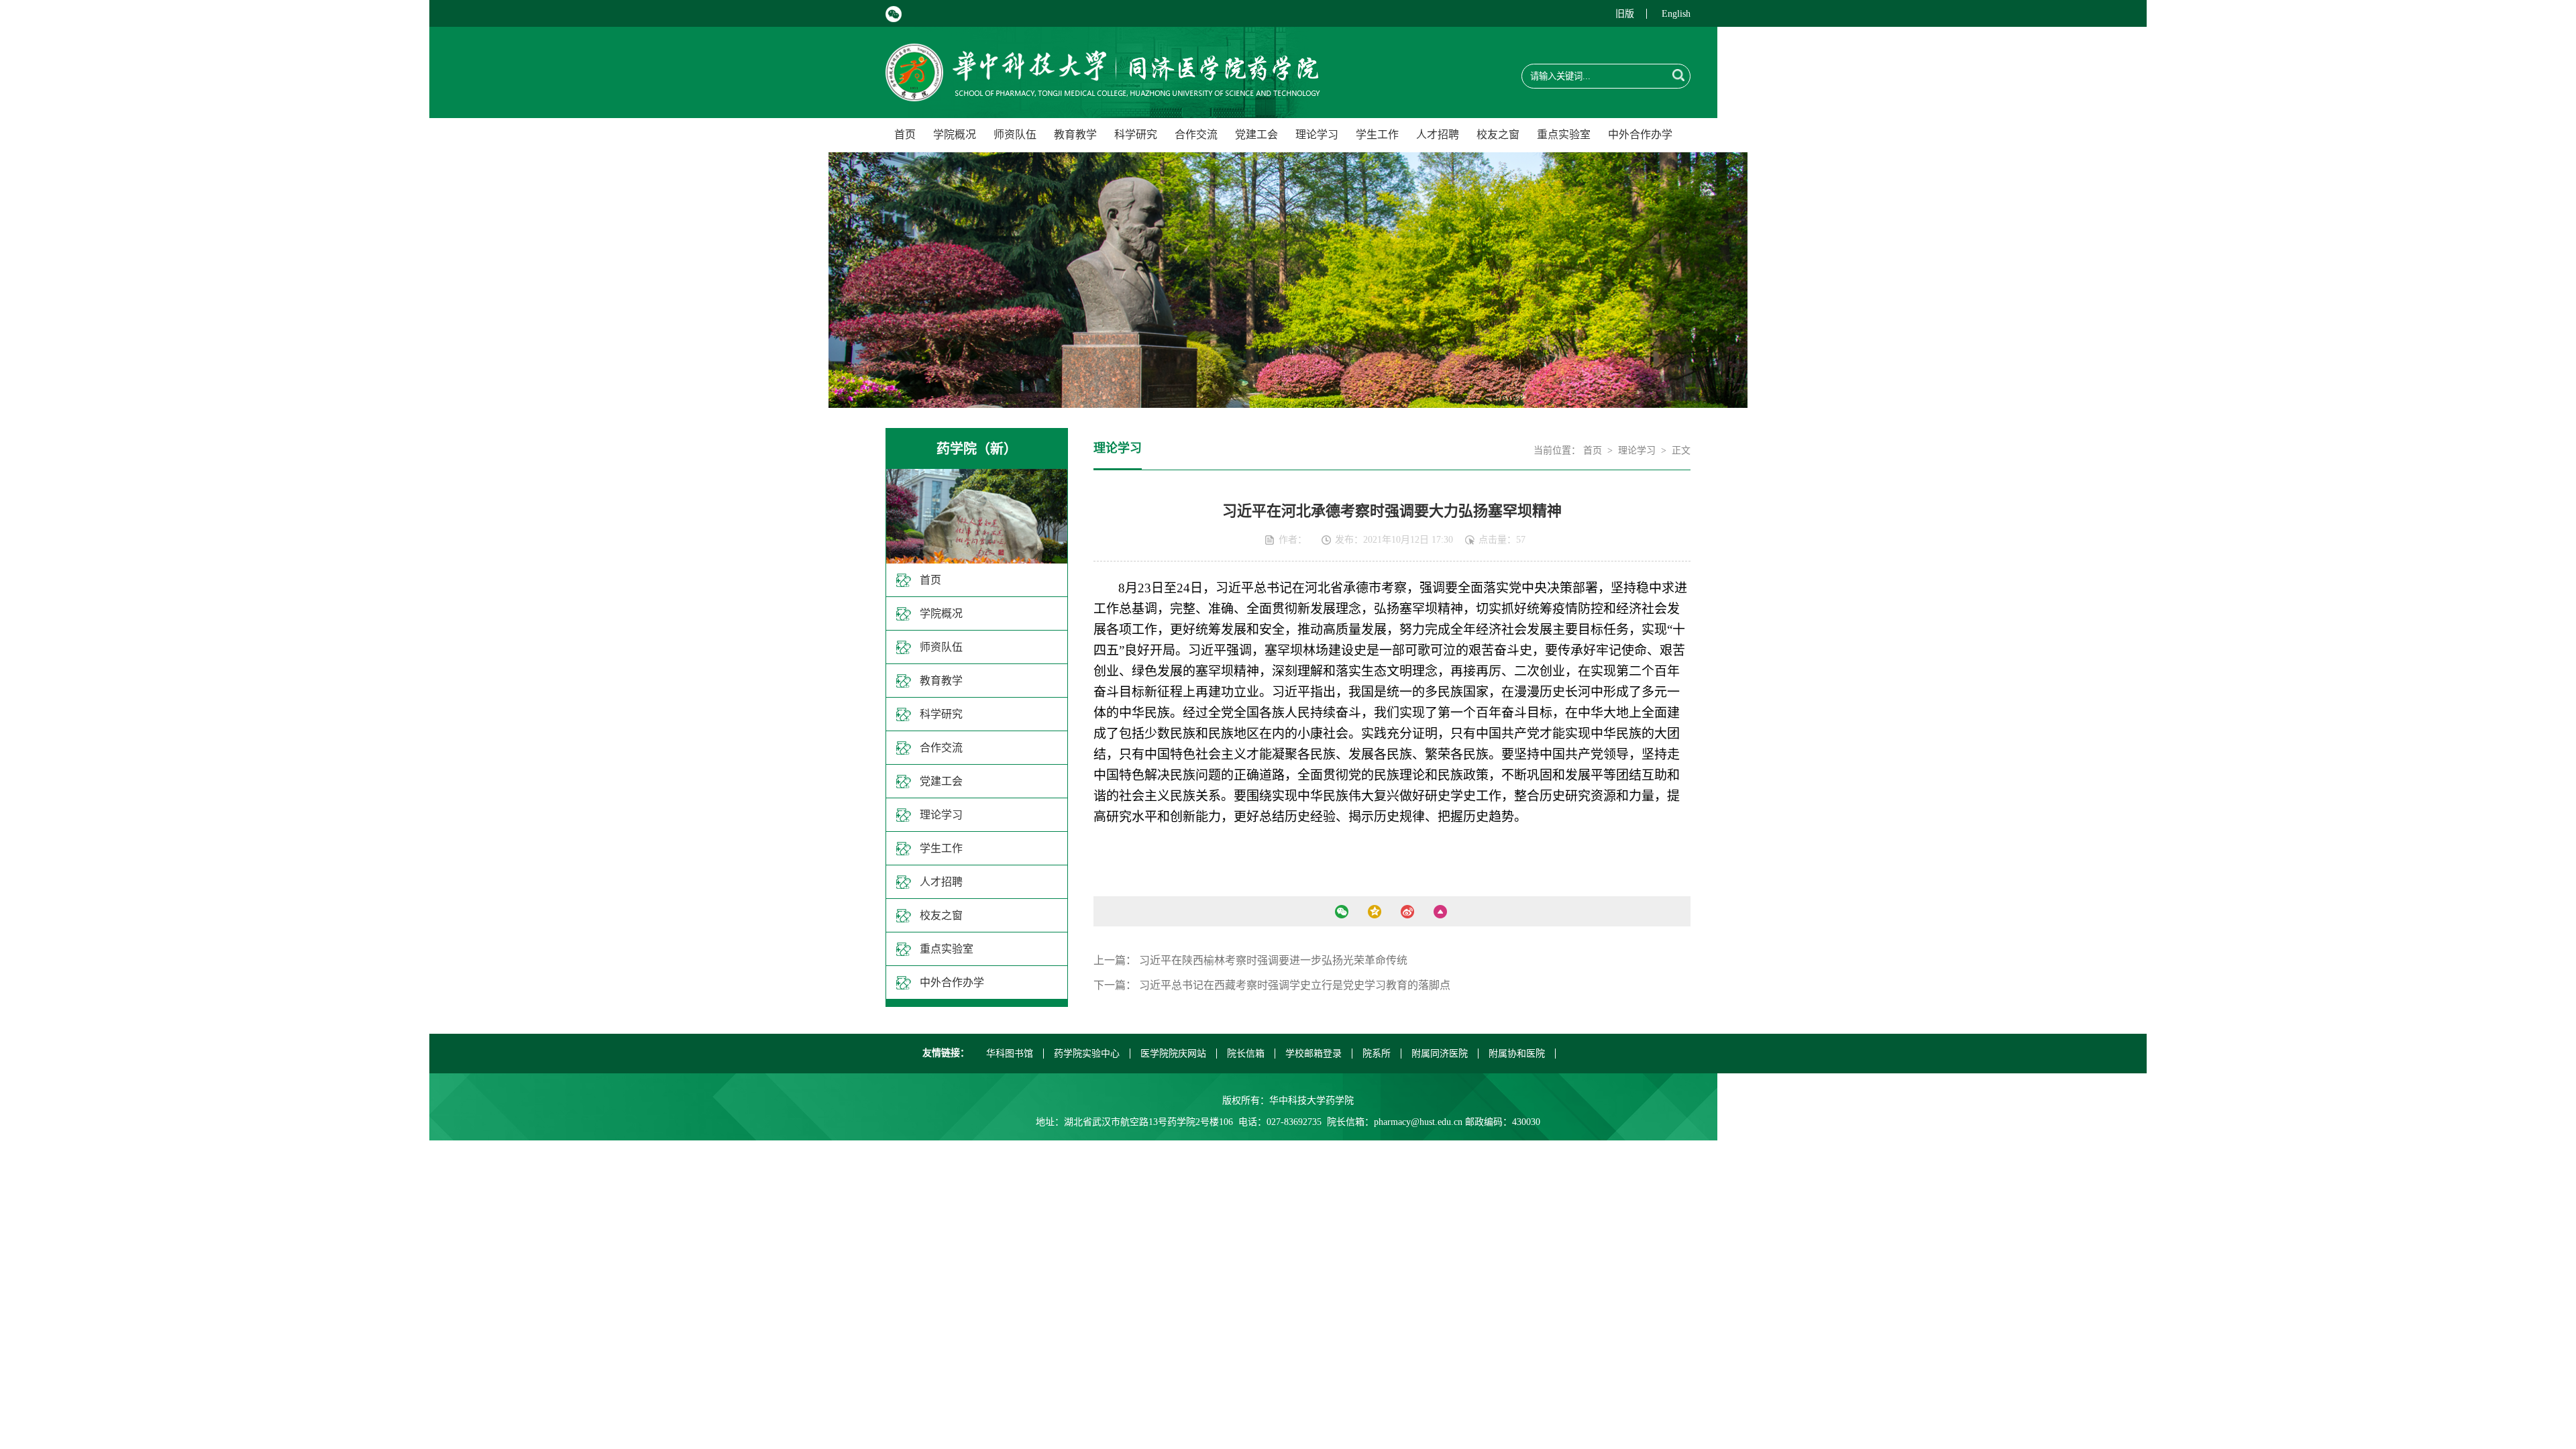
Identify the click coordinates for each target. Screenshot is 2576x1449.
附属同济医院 (1440, 1054)
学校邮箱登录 (1313, 1054)
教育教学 (1075, 135)
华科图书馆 (1010, 1054)
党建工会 (1256, 135)
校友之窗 (1498, 135)
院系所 (1377, 1054)
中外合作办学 (1640, 135)
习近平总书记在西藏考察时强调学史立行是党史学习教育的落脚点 (1295, 985)
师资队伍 (1015, 135)
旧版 (1625, 14)
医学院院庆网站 (1173, 1054)
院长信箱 (1246, 1054)
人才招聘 (1438, 135)
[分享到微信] (1341, 912)
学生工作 (1377, 135)
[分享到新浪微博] (1407, 912)
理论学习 (1317, 135)
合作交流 (1196, 135)
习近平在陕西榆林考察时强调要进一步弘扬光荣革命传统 (1273, 960)
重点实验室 (1564, 135)
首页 (905, 135)
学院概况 (955, 135)
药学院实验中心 (1087, 1054)
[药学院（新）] (1103, 94)
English (1676, 14)
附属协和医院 (1517, 1054)
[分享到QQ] (1374, 912)
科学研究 (1136, 135)
